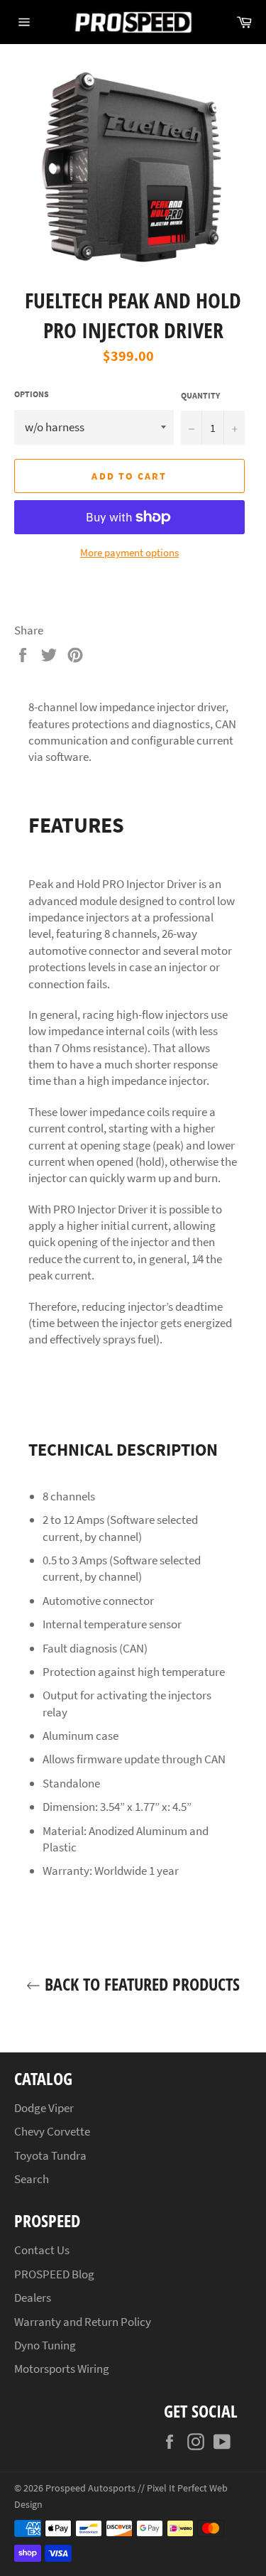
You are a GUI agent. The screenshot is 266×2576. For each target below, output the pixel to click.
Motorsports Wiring (62, 2369)
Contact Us (42, 2250)
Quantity (200, 395)
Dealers (33, 2298)
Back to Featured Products (140, 1984)
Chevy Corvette (52, 2131)
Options (32, 394)
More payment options (129, 552)
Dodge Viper (44, 2108)
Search (32, 2179)
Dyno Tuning (45, 2345)
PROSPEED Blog (54, 2274)
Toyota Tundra (50, 2155)
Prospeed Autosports (90, 2488)
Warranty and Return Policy (83, 2322)
